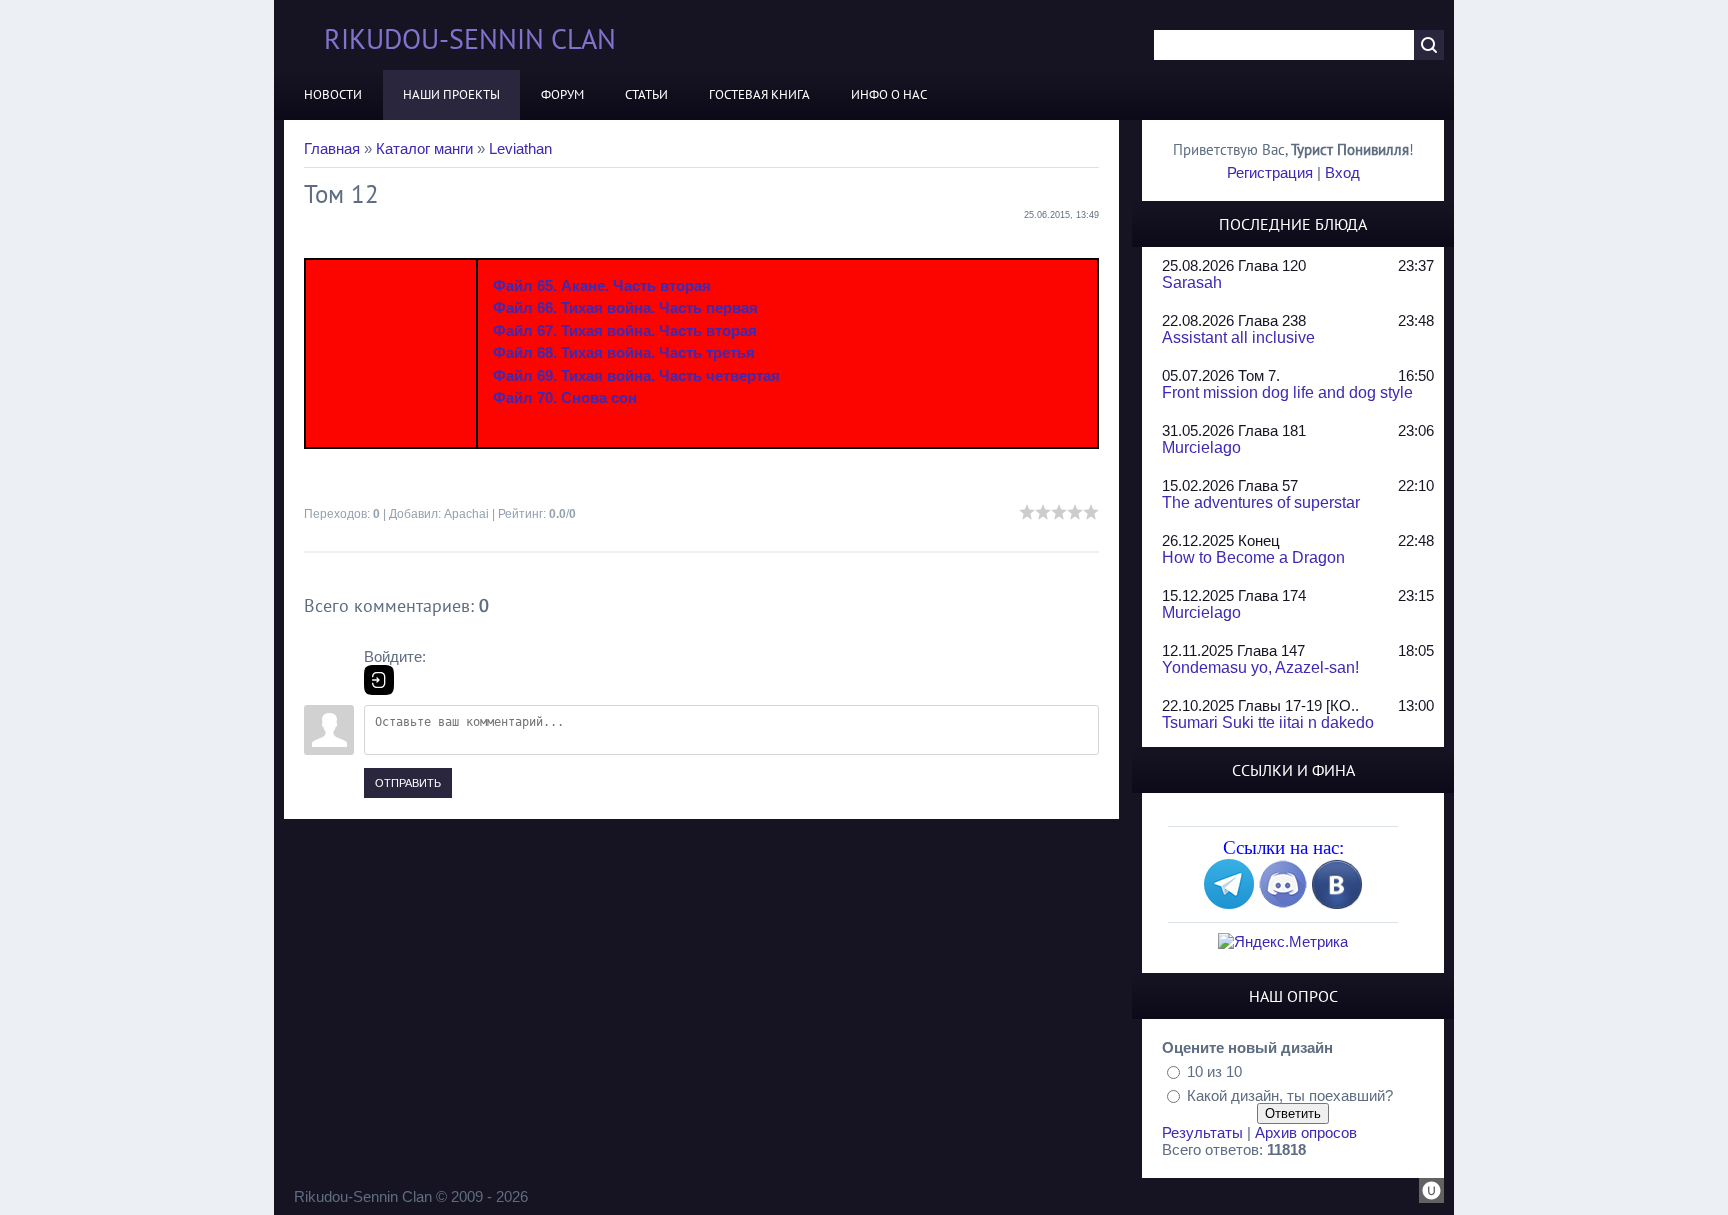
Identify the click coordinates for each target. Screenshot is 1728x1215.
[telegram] (1229, 903)
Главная (332, 148)
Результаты (1202, 1132)
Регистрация (1270, 172)
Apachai (466, 514)
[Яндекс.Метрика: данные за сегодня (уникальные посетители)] (1283, 941)
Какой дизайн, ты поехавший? (1290, 1094)
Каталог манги (424, 148)
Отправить (408, 783)
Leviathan (520, 148)
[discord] (1283, 903)
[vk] (1337, 903)
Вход (1342, 172)
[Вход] (379, 680)
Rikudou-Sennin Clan (470, 38)
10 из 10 (1214, 1071)
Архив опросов (1306, 1132)
